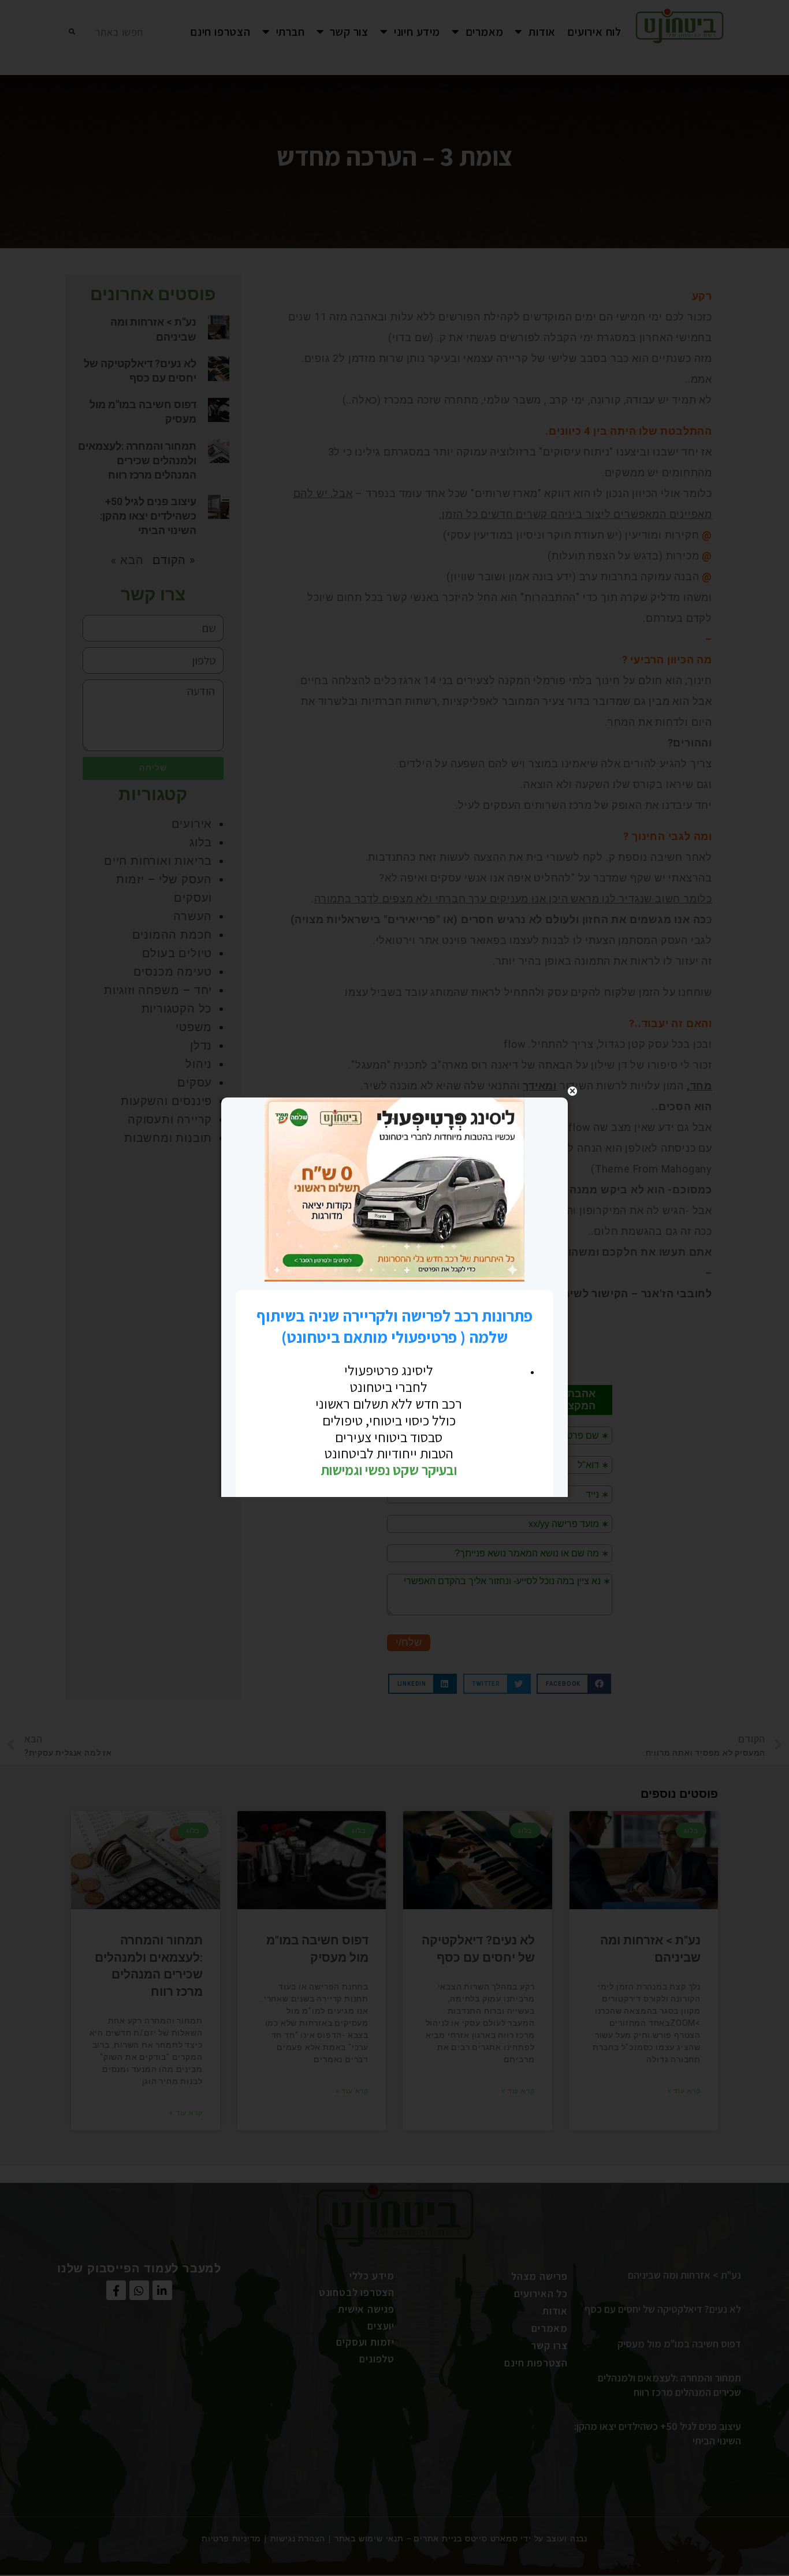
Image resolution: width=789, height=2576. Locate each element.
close (572, 1091)
